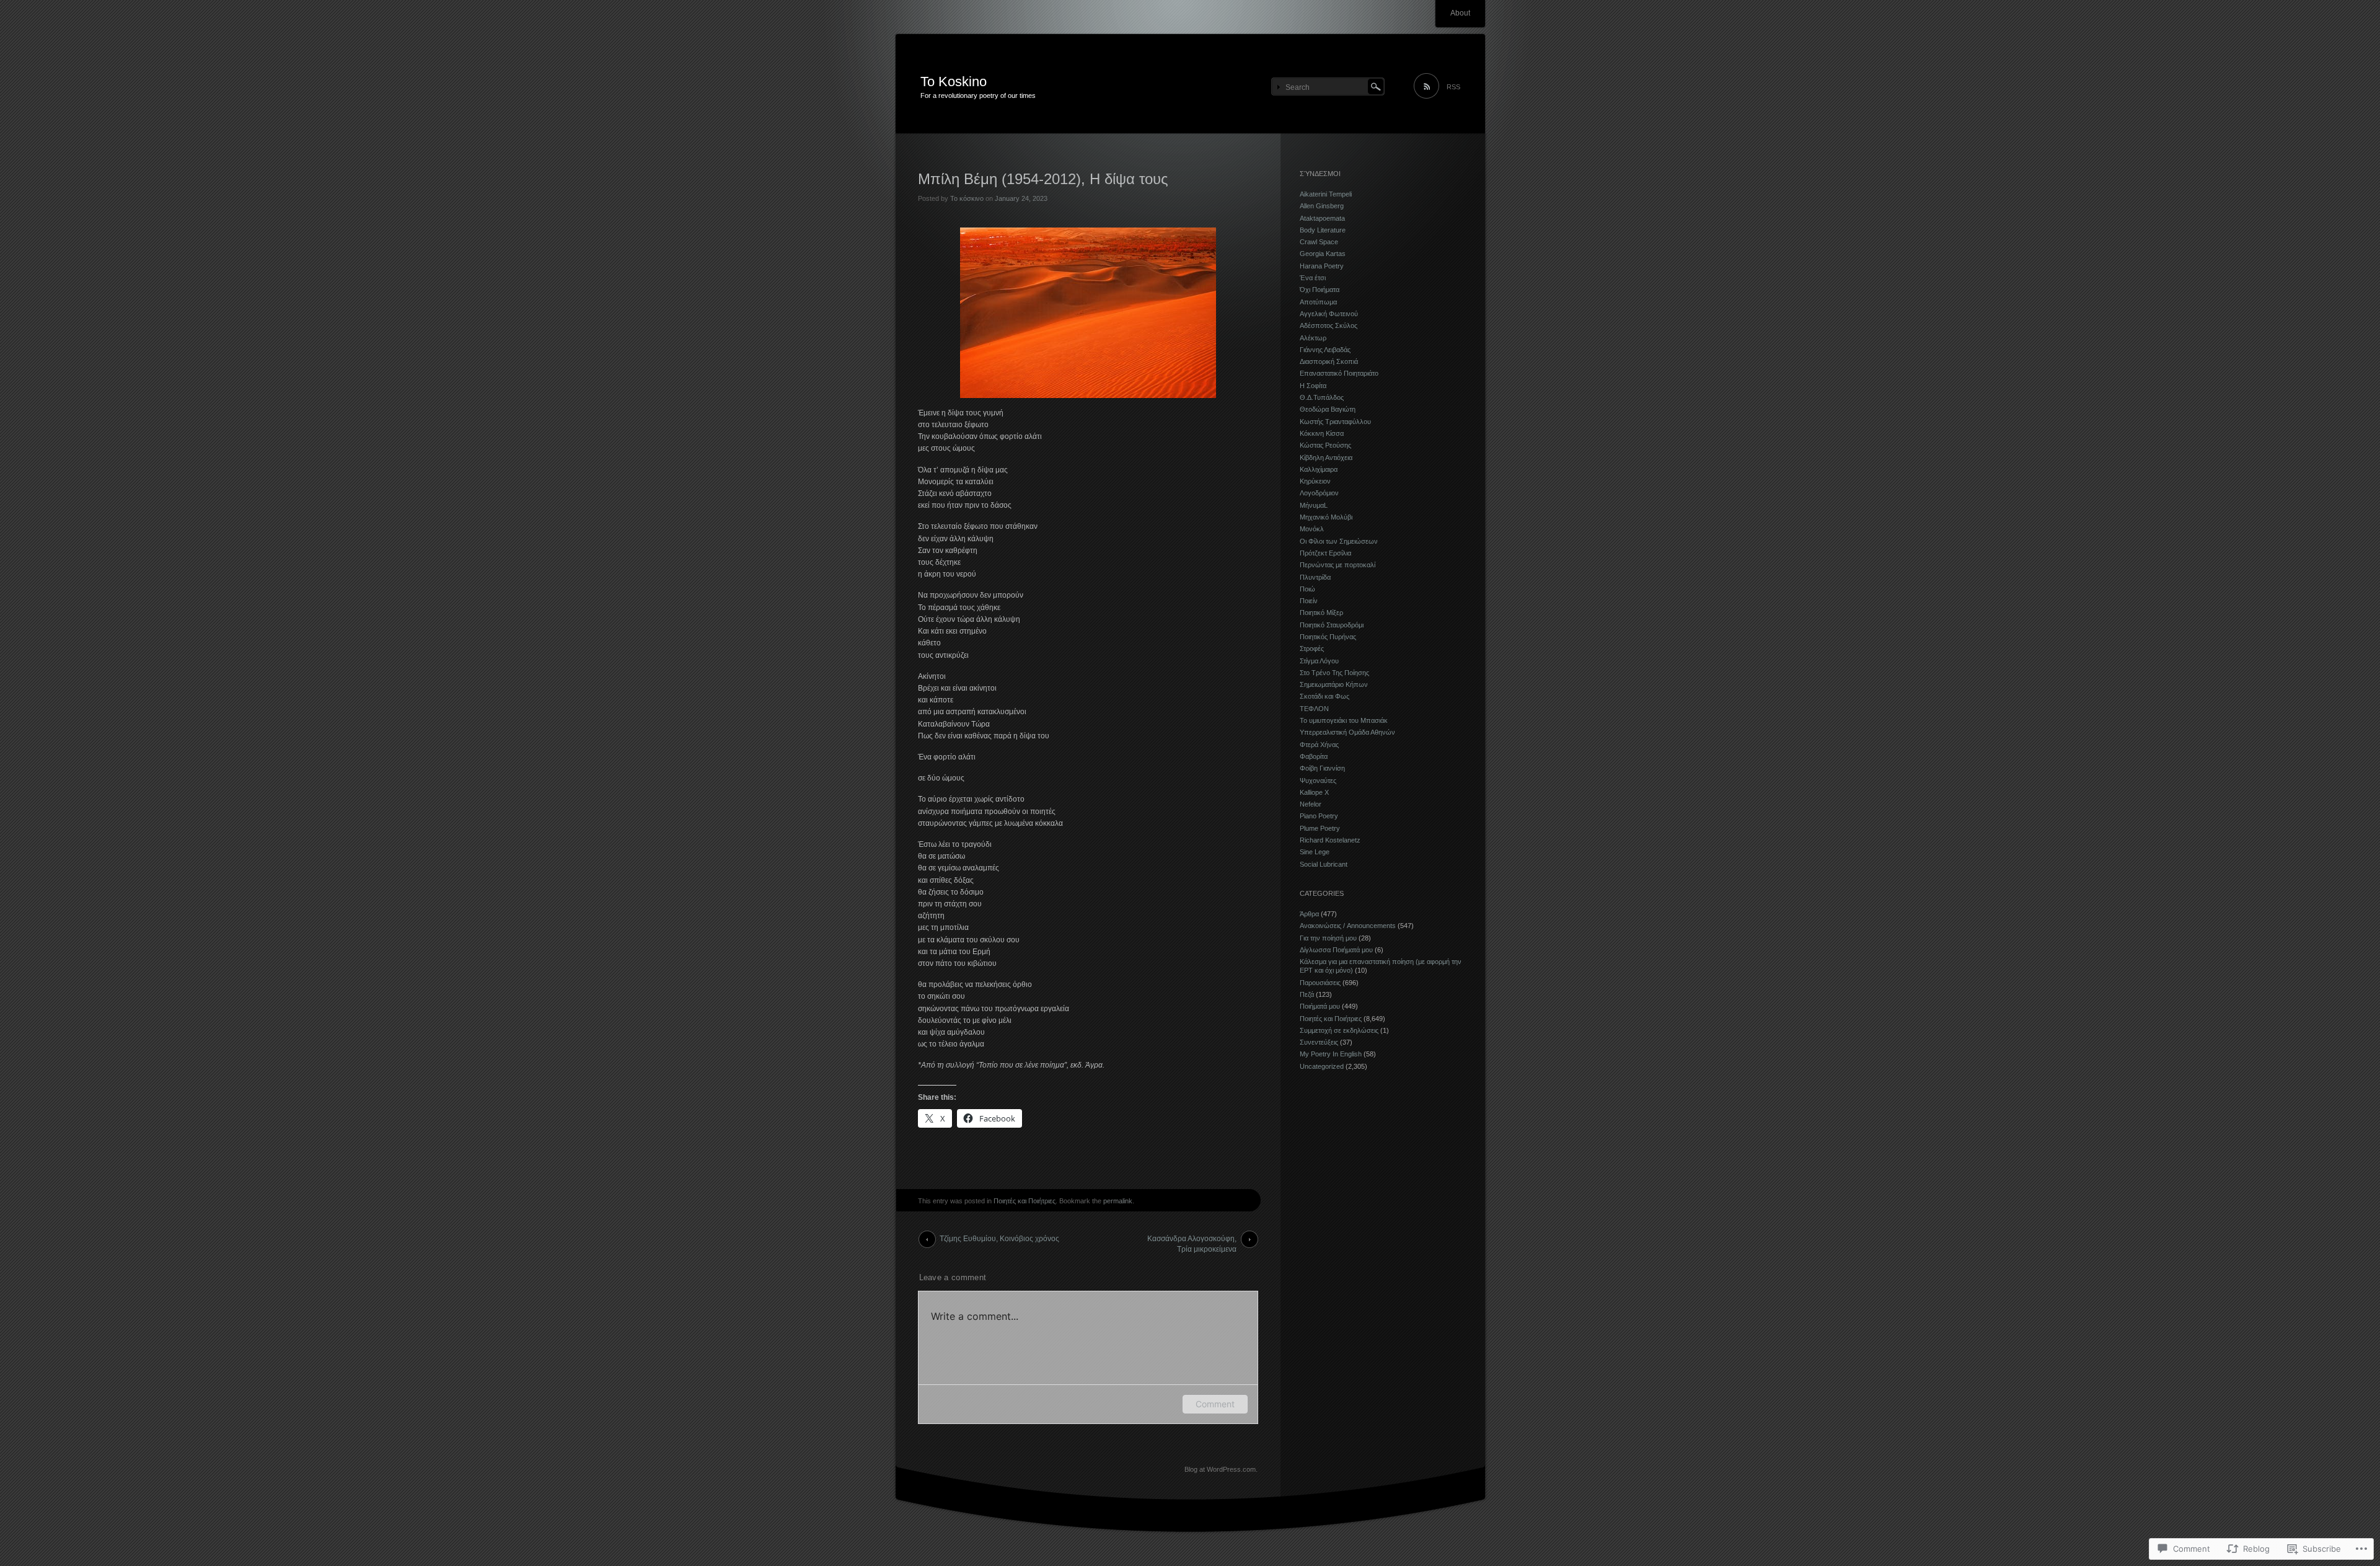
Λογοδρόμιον (1319, 493)
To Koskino (954, 82)
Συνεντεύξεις (1319, 1042)
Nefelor (1311, 804)
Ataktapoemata (1322, 218)
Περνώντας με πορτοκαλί (1338, 565)
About (1460, 13)
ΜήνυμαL (1314, 505)
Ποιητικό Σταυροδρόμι (1332, 625)
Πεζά (1307, 994)
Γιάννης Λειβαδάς (1325, 350)
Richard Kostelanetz (1330, 840)
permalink (1118, 1201)
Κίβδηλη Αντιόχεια (1326, 458)
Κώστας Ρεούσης (1325, 445)
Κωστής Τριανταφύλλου (1335, 422)
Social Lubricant (1324, 864)
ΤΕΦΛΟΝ (1314, 709)
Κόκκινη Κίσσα (1322, 433)
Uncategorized (1322, 1066)
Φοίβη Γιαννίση (1322, 768)
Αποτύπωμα (1318, 302)
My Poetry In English (1331, 1054)
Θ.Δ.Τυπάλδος (1322, 397)
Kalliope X (1314, 792)
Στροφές (1312, 648)
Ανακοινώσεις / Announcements (1348, 926)
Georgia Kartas (1323, 254)
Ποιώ (1307, 589)
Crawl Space (1319, 242)
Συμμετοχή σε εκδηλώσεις (1339, 1030)
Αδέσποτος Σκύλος (1329, 325)
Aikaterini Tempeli (1326, 194)
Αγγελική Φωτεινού (1329, 314)
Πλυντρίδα (1315, 577)
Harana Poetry (1322, 266)
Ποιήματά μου (1320, 1006)
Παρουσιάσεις (1320, 983)
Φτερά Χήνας (1319, 745)
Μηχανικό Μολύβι (1326, 517)
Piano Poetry (1319, 816)
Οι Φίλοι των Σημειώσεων (1339, 541)
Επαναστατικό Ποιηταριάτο (1339, 373)
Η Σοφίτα (1313, 386)
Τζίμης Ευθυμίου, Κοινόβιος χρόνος (999, 1239)
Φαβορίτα (1314, 756)
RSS (1453, 87)
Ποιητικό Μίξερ (1321, 613)
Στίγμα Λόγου (1319, 661)
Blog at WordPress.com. (1221, 1469)
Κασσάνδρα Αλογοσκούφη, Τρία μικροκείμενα (1192, 1241)
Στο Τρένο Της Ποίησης (1334, 673)
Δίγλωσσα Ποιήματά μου (1336, 950)
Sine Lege (1315, 852)
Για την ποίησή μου (1328, 938)
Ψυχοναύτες (1318, 781)
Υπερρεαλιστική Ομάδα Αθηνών (1347, 732)
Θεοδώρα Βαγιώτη (1328, 409)
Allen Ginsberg (1322, 206)
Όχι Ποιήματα (1320, 290)
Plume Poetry (1320, 828)
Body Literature (1323, 230)
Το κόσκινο (967, 198)
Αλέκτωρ (1313, 338)
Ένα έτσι (1313, 278)
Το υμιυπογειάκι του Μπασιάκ (1344, 720)
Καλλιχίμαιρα (1319, 469)
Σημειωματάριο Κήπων (1334, 684)
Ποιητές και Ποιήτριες (1025, 1201)
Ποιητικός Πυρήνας (1328, 637)
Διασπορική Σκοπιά (1329, 361)
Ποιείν (1309, 601)
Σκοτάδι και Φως (1324, 696)
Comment (1215, 1404)
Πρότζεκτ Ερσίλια (1325, 553)
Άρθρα (1309, 914)
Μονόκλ (1312, 529)
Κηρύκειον (1315, 481)
